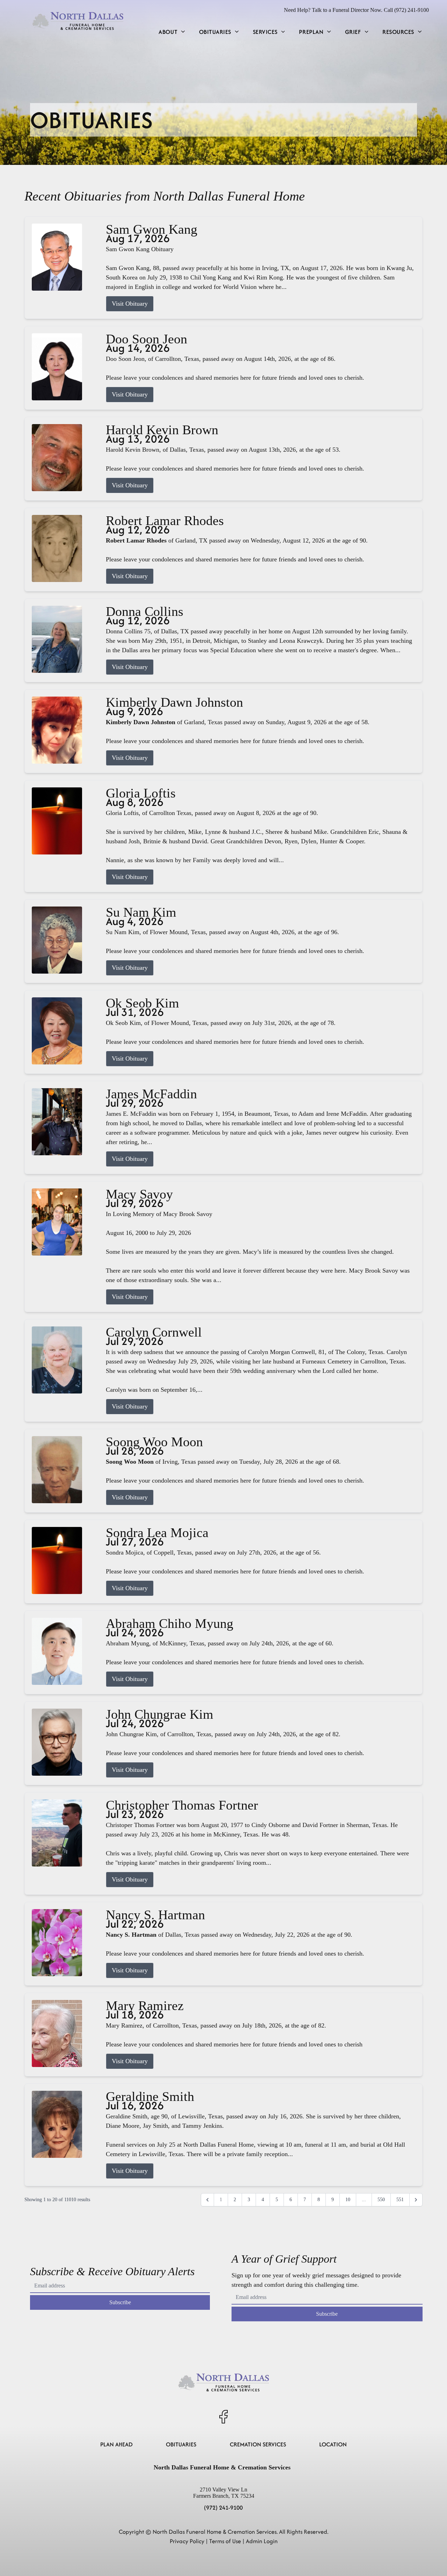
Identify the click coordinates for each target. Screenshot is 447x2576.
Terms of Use (225, 2541)
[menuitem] (172, 32)
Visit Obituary (130, 304)
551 (400, 2200)
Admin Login (262, 2541)
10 (348, 2200)
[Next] (416, 2200)
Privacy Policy (187, 2541)
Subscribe (120, 2302)
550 (381, 2200)
